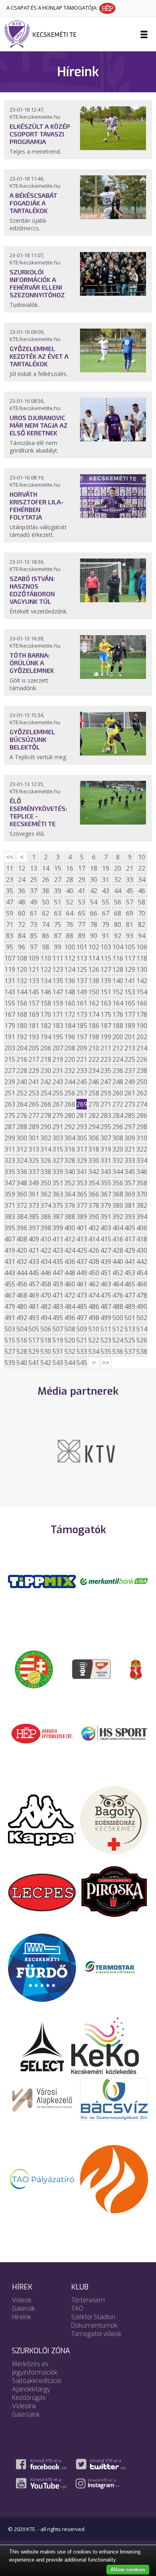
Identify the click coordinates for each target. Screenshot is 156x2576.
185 (82, 1026)
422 (46, 1250)
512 (118, 1329)
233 (82, 1071)
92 (118, 936)
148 (70, 992)
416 (118, 1239)
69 (130, 913)
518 (46, 1340)
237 (130, 1071)
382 (142, 1205)
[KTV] (78, 1451)
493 (34, 1318)
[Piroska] (114, 1892)
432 (22, 1262)
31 (106, 880)
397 (34, 1228)
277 (34, 1115)
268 (70, 1104)
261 (130, 1093)
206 (46, 1048)
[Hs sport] (114, 1733)
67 (106, 913)
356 (118, 1183)
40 (70, 891)
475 (106, 1295)
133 (34, 981)
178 (142, 1014)
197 (82, 1037)
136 (70, 981)
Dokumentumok (94, 2325)
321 (130, 1149)
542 (46, 1363)
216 (22, 1059)
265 (34, 1104)
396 (22, 1228)
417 (130, 1239)
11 (10, 868)
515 (10, 1340)
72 (22, 924)
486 (94, 1306)
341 (82, 1172)
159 (58, 1003)
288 (22, 1127)
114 (94, 958)
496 (70, 1318)
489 (130, 1306)
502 (142, 1318)
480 (22, 1306)
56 (118, 902)
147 (58, 992)
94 (142, 936)
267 (58, 1104)
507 (58, 1329)
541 (34, 1363)
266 (46, 1104)
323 (10, 1160)
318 (94, 1149)
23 (10, 880)
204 (22, 1048)
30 (94, 880)
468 (22, 1295)
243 (58, 1082)
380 (118, 1205)
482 (46, 1306)
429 (130, 1250)
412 (70, 1239)
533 (82, 1351)
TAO (77, 2309)
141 (130, 981)
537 (130, 1351)
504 (22, 1329)
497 (82, 1318)
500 (118, 1318)
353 (82, 1183)
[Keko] (105, 2045)
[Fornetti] (114, 2179)
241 (34, 1082)
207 (58, 1048)
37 (34, 891)
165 (130, 1003)
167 (10, 1014)
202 (142, 1037)
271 (106, 1104)
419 (10, 1250)
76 (70, 924)
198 (94, 1037)
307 (106, 1138)
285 (130, 1115)
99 (58, 947)
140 (118, 981)
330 (94, 1160)
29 (82, 880)
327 (58, 1160)
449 (82, 1273)
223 (106, 1059)
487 (106, 1306)
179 (10, 1026)
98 (46, 947)
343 (106, 1172)
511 (106, 1329)
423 (58, 1250)
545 (82, 1363)
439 (106, 1262)
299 (10, 1138)
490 (142, 1306)
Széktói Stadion (93, 2317)
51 (58, 902)
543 (58, 1363)
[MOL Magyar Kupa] (92, 1669)
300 (22, 1138)
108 (22, 958)
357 (130, 1183)
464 (118, 1284)
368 (118, 1194)
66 (94, 913)
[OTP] (114, 1581)
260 (118, 1093)
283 (106, 1115)
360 (22, 1194)
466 (142, 1284)
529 (34, 1351)
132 (22, 981)
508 (70, 1329)
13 (34, 868)
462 (94, 1284)
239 (10, 1082)
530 (46, 1351)
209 (82, 1048)
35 (10, 891)
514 (142, 1329)
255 (58, 1093)
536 (118, 1351)
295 (106, 1127)
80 (118, 924)
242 (46, 1082)
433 (34, 1262)
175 (106, 1014)
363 (58, 1194)
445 (34, 1273)
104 (118, 947)
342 (94, 1172)
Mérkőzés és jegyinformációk (35, 2368)
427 (106, 1250)
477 (130, 1295)
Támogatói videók (96, 2334)
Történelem (88, 2300)
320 (118, 1149)
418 (142, 1239)
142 (142, 981)
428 (118, 1250)
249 (130, 1082)
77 (82, 924)
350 (46, 1183)
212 (118, 1048)
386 (46, 1217)
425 (82, 1250)
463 (106, 1284)
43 (106, 891)
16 (70, 868)
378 (94, 1205)
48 (22, 902)
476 (118, 1295)
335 (10, 1172)
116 (118, 958)
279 (58, 1115)
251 (10, 1093)
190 (142, 1026)
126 (94, 969)
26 (46, 880)
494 (46, 1318)
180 (22, 1026)
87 (58, 936)
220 (70, 1059)
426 (94, 1250)
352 (70, 1183)
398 (46, 1228)
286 (142, 1115)
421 (34, 1250)
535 (106, 1351)
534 (94, 1351)
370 (142, 1194)
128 (118, 969)
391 (106, 1217)
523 (106, 1340)
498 (94, 1318)
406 (142, 1228)
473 (82, 1295)
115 (106, 958)
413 (82, 1239)
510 (94, 1329)
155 (10, 1003)
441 (130, 1262)
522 (94, 1340)
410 (46, 1239)
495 (58, 1318)
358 (142, 1183)
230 (46, 1071)
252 (22, 1093)
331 (106, 1160)
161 (82, 1003)
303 (58, 1138)
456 (22, 1284)
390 (94, 1217)
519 (58, 1340)
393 (130, 1217)
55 (106, 902)
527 (10, 1351)
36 (22, 891)
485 (82, 1306)
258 (94, 1093)
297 (130, 1127)
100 (70, 947)
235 (106, 1071)
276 (22, 1115)
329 (82, 1160)
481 (34, 1306)
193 (34, 1037)
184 (70, 1026)
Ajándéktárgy (31, 2389)
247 (106, 1082)
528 (22, 1351)
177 (130, 1014)
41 (82, 891)
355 (106, 1183)
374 (46, 1205)
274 (142, 1104)
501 (130, 1318)
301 (34, 1138)
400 (70, 1228)
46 (142, 891)
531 (58, 1351)
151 (106, 992)
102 (94, 947)
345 (130, 1172)
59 (10, 913)
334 (142, 1160)
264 (22, 1104)
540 (22, 1363)
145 (34, 992)
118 (142, 958)
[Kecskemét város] (136, 1669)
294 (94, 1127)
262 (142, 1093)
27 (58, 880)
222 (94, 1059)
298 (142, 1127)
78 (94, 924)
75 (58, 924)
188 (118, 1026)
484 (70, 1306)
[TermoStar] (114, 1967)
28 (70, 880)
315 (58, 1149)
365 (82, 1194)
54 (94, 902)
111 (58, 958)
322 (142, 1149)
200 (118, 1037)
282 (94, 1115)
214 (142, 1048)
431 (10, 1262)
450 (94, 1273)
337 (34, 1172)
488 (118, 1306)
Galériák (24, 2309)
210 (94, 1048)
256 (70, 1093)
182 (46, 1026)
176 (118, 1014)
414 (94, 1239)
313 (34, 1149)
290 (46, 1127)
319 (106, 1149)
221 (82, 1059)
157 (34, 1003)
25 (34, 880)
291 (58, 1127)
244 (70, 1082)
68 (118, 913)
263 (10, 1104)
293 (82, 1127)
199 (106, 1037)
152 (118, 992)
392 (118, 1217)
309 (130, 1138)
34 (142, 880)
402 (94, 1228)
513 (130, 1329)
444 (22, 1273)
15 (58, 868)
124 (70, 969)
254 (46, 1093)
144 (22, 992)
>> (106, 1363)
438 (94, 1262)
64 (70, 913)
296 (118, 1127)
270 (94, 1104)
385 (34, 1217)
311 (10, 1149)
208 (70, 1048)
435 (58, 1262)
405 (130, 1228)
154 (142, 992)
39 (58, 891)
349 (34, 1183)
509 (82, 1329)
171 (58, 1014)
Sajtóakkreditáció (37, 2381)
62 (46, 913)
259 (106, 1093)
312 (22, 1149)
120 (22, 969)
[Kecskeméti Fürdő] (42, 1967)
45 (130, 891)
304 (70, 1138)
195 (58, 1037)
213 (130, 1048)
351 (58, 1183)
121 (34, 969)
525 (130, 1340)
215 (10, 1059)
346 (142, 1172)
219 (58, 1059)
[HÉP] (42, 1733)
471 (58, 1295)
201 (130, 1037)
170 (46, 1014)
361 (34, 1194)
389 (82, 1217)
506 (46, 1329)
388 (70, 1217)
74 (46, 924)
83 (10, 936)
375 (58, 1205)
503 (10, 1329)
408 (22, 1239)
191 (10, 1037)
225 (130, 1059)
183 (58, 1026)
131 (10, 981)
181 (34, 1026)
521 (82, 1340)
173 (82, 1014)
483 (58, 1306)
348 (22, 1183)
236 (118, 1071)
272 (118, 1104)
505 (34, 1329)
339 (58, 1172)
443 (10, 1273)
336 (22, 1172)
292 (70, 1127)
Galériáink (26, 2414)
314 (46, 1149)
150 (94, 992)
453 (130, 1273)
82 (142, 924)
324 (22, 1160)
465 (130, 1284)
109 (34, 958)
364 (70, 1194)
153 (130, 992)
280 (70, 1115)
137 (82, 981)
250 (142, 1082)
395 (10, 1228)
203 (10, 1048)
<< (10, 857)
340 (70, 1172)
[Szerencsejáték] (42, 1581)
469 (34, 1295)
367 (106, 1194)
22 (142, 868)
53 (82, 902)
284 (118, 1115)
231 (58, 1071)
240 (22, 1082)
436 (70, 1262)
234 (94, 1071)
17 (82, 868)
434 (46, 1262)
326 (46, 1160)
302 (46, 1138)
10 (142, 857)
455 (10, 1284)
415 (106, 1239)
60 (22, 913)
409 (34, 1239)
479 (10, 1306)
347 (10, 1183)
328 (70, 1160)
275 (10, 1115)
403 (106, 1228)
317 (82, 1149)
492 (22, 1318)
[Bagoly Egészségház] (114, 1820)
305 (82, 1138)
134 (46, 981)
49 (34, 902)
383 (10, 1217)
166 (142, 1003)
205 (34, 1048)
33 (130, 880)
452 (118, 1273)
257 (82, 1093)
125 (82, 969)
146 (46, 992)
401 (82, 1228)
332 (118, 1160)
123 (58, 969)
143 (10, 992)
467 (10, 1295)
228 (22, 1071)
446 (46, 1273)
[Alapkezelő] (42, 2099)
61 (34, 913)
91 (106, 936)
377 (82, 1205)
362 (46, 1194)
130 (142, 969)
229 (34, 1071)
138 (94, 981)
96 (22, 947)
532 (70, 1351)
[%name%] (113, 148)
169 (34, 1014)
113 (82, 958)
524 (118, 1340)
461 (82, 1284)
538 (142, 1351)
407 (10, 1239)
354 (94, 1183)
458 (46, 1284)
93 (130, 936)
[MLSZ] (34, 1669)
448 (70, 1273)
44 (118, 891)
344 (118, 1172)
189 (130, 1026)
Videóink (24, 2406)
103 (106, 947)
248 (118, 1082)
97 (34, 947)
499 (106, 1318)
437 (82, 1262)
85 (34, 936)
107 (10, 958)
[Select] (42, 2045)
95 (10, 947)
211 (106, 1048)
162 (94, 1003)
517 (34, 1340)
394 (142, 1217)
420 (22, 1250)
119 (10, 969)
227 (10, 1071)
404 (118, 1228)
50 (46, 902)
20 (118, 868)
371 (10, 1205)
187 (106, 1026)
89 (82, 936)
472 (70, 1295)
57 (130, 902)
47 (10, 902)
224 (118, 1059)
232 (70, 1071)
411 (58, 1239)
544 (70, 1363)
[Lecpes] (42, 1892)
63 (58, 913)
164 (118, 1003)
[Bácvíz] (114, 2099)
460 (70, 1284)
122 (46, 969)
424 (70, 1250)
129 (130, 969)
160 (70, 1003)
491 (10, 1318)
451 (106, 1273)
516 (22, 1340)
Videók (22, 2300)
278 (46, 1115)
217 (34, 1059)
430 (142, 1250)
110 (46, 958)
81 (130, 924)
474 (94, 1295)
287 (10, 1127)
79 (106, 924)
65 (82, 913)
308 (118, 1138)
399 (58, 1228)
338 (46, 1172)
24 (22, 880)
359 (10, 1194)
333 (130, 1160)
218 (46, 1059)
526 (142, 1340)
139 (106, 981)
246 (94, 1082)
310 (142, 1138)
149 (82, 992)
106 (142, 947)
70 (142, 913)
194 (46, 1037)
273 (130, 1104)
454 (142, 1273)
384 (22, 1217)
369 (130, 1194)
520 (70, 1340)
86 (46, 936)
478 (142, 1295)
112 (70, 958)
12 (22, 868)
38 (46, 891)
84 (22, 936)
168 (22, 1014)
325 (34, 1160)
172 (70, 1014)
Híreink (22, 2317)
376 (70, 1205)
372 (22, 1205)
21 (130, 868)
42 (94, 891)
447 (58, 1273)
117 (130, 958)
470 (46, 1295)
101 (82, 947)
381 (130, 1205)
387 (58, 1217)
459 (58, 1284)
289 (34, 1127)
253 (34, 1093)
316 (70, 1149)
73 (34, 924)
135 (58, 981)
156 (22, 1003)
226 (142, 1059)
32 (118, 880)
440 (118, 1262)
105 (130, 947)
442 (142, 1262)
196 (70, 1037)
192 (22, 1037)
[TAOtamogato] (42, 2179)
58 (142, 902)
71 (10, 924)
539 (10, 1363)
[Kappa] (42, 1820)
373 (34, 1205)
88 (70, 936)
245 (82, 1082)
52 (70, 902)
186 (94, 1026)
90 (94, 936)
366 (94, 1194)
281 (82, 1115)
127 (106, 969)
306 (94, 1138)
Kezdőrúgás (29, 2398)
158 (46, 1003)
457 (34, 1284)
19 (106, 868)
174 (94, 1014)
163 (106, 1003)
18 (94, 868)
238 (142, 1071)
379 (106, 1205)
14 (46, 868)
